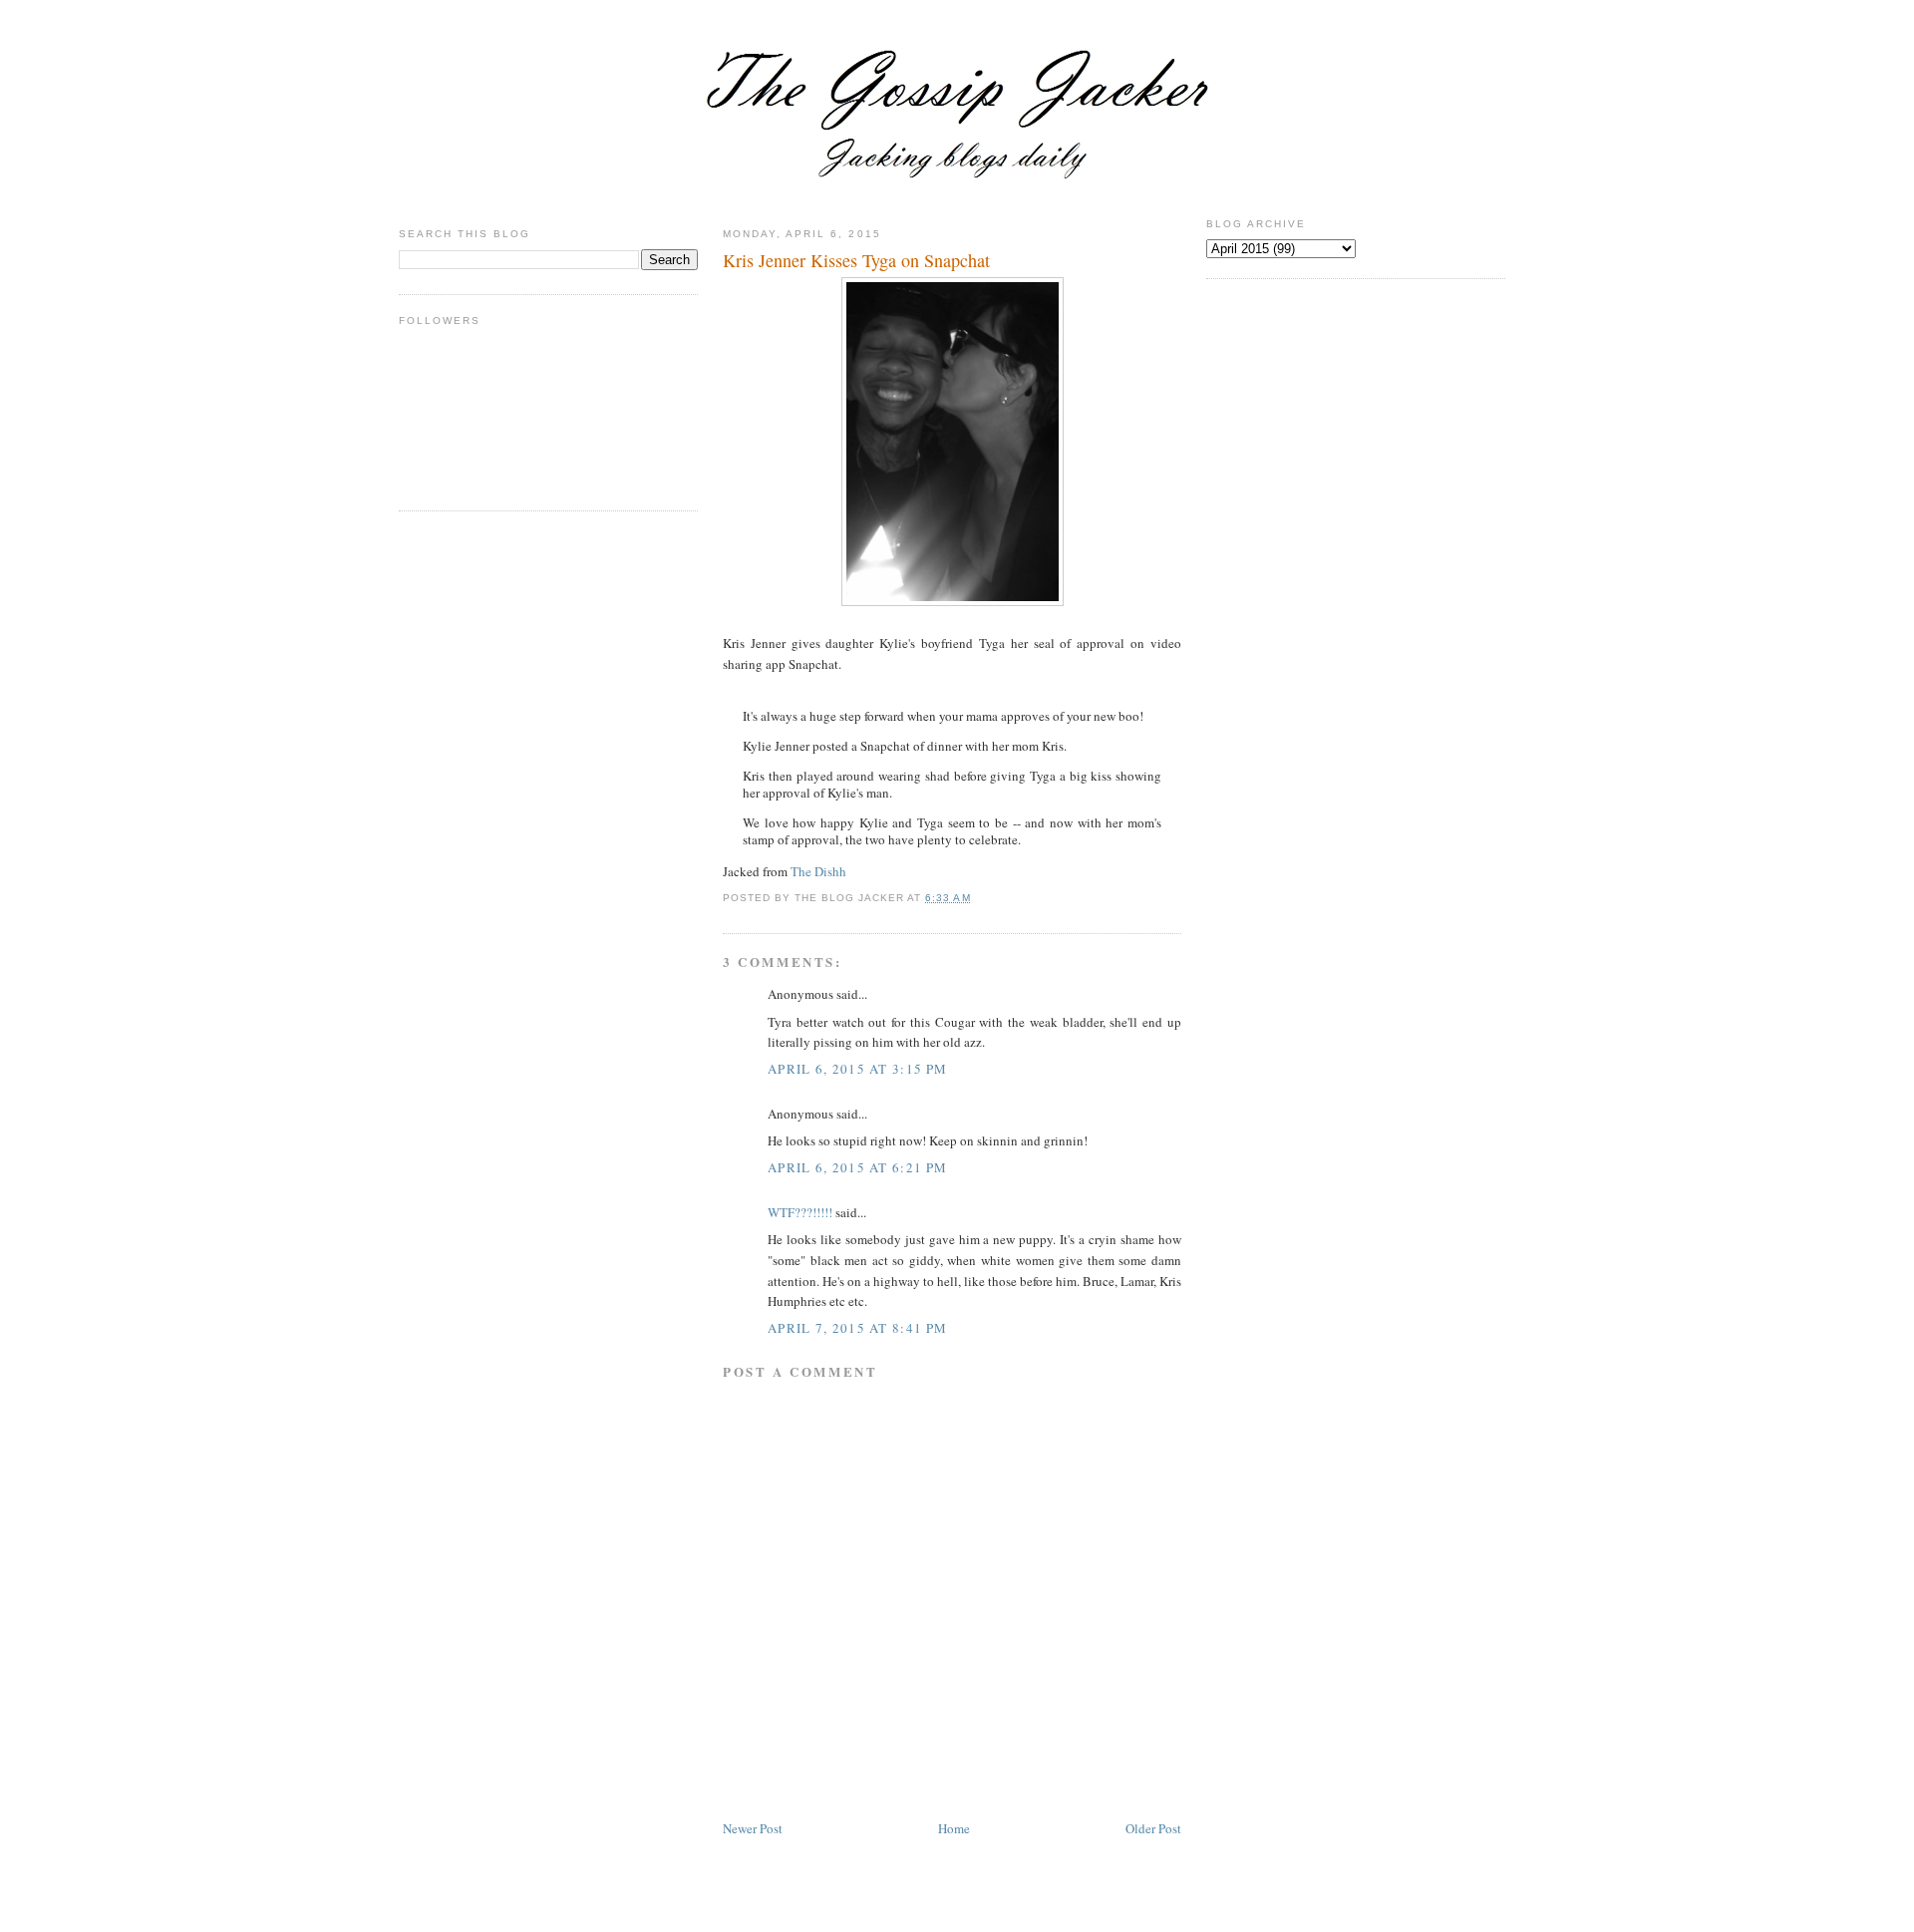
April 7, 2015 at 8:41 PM (857, 1328)
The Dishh (818, 871)
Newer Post (753, 1828)
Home (954, 1828)
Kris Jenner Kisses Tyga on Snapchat (856, 260)
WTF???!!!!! (800, 1212)
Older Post (1153, 1828)
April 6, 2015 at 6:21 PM (857, 1167)
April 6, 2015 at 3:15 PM (857, 1069)
